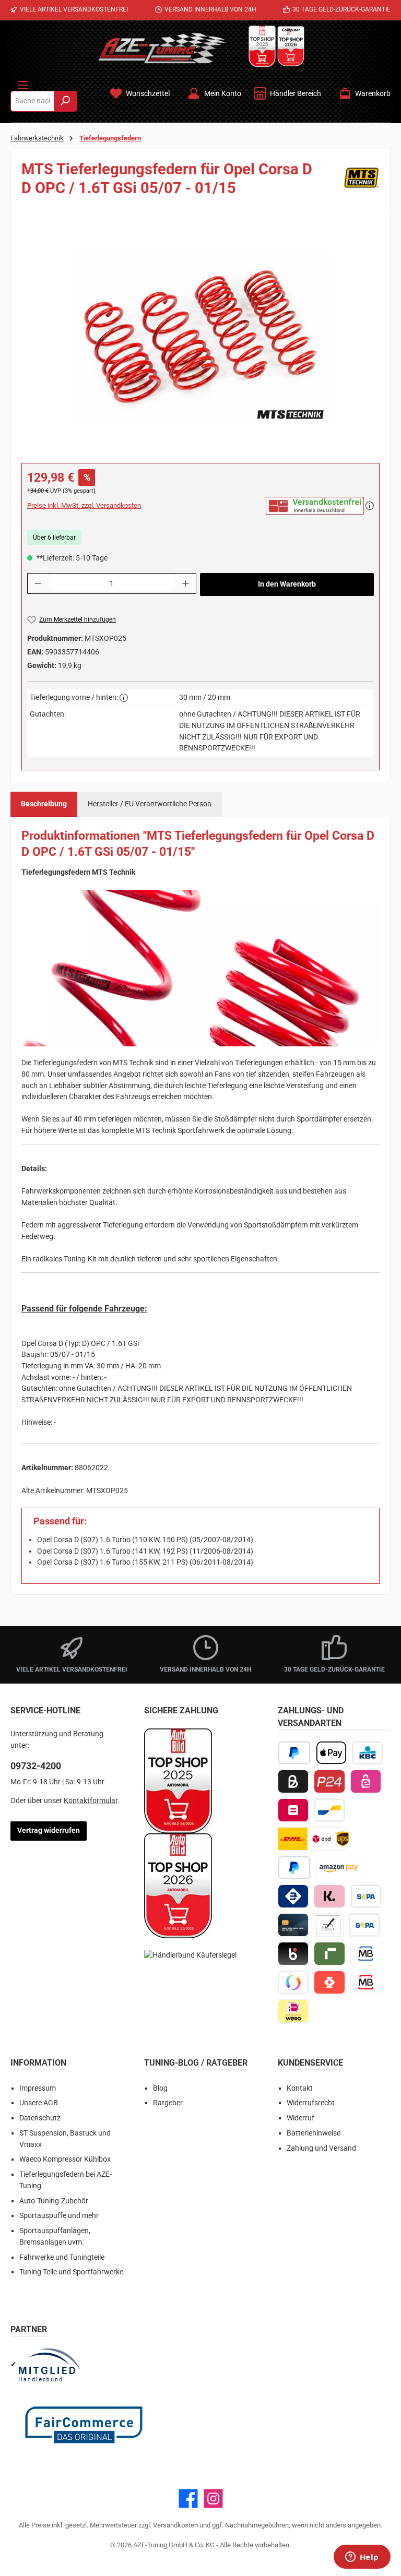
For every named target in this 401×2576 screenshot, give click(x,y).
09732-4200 (36, 1766)
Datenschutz (40, 2118)
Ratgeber (168, 2103)
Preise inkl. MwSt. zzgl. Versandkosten (84, 505)
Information (38, 2063)
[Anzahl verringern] (38, 583)
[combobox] (32, 101)
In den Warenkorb (287, 584)
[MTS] (361, 182)
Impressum (38, 2088)
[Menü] (23, 83)
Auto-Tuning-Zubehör (54, 2201)
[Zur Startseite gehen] (162, 48)
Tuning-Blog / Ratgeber (196, 2063)
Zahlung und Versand (321, 2148)
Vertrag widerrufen (49, 1830)
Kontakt (300, 2088)
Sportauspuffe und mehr (59, 2216)
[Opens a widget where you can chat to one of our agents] (362, 2558)
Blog (160, 2088)
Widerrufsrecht (311, 2103)
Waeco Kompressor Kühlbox (65, 2159)
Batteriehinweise (314, 2133)
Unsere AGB (39, 2103)
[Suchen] (66, 101)
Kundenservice (310, 2063)
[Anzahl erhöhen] (186, 583)
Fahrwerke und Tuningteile (62, 2257)
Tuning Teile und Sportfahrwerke (71, 2272)
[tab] (44, 804)
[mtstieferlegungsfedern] (200, 338)
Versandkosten (175, 2525)
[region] (200, 338)
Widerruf (300, 2118)
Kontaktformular (91, 1801)
